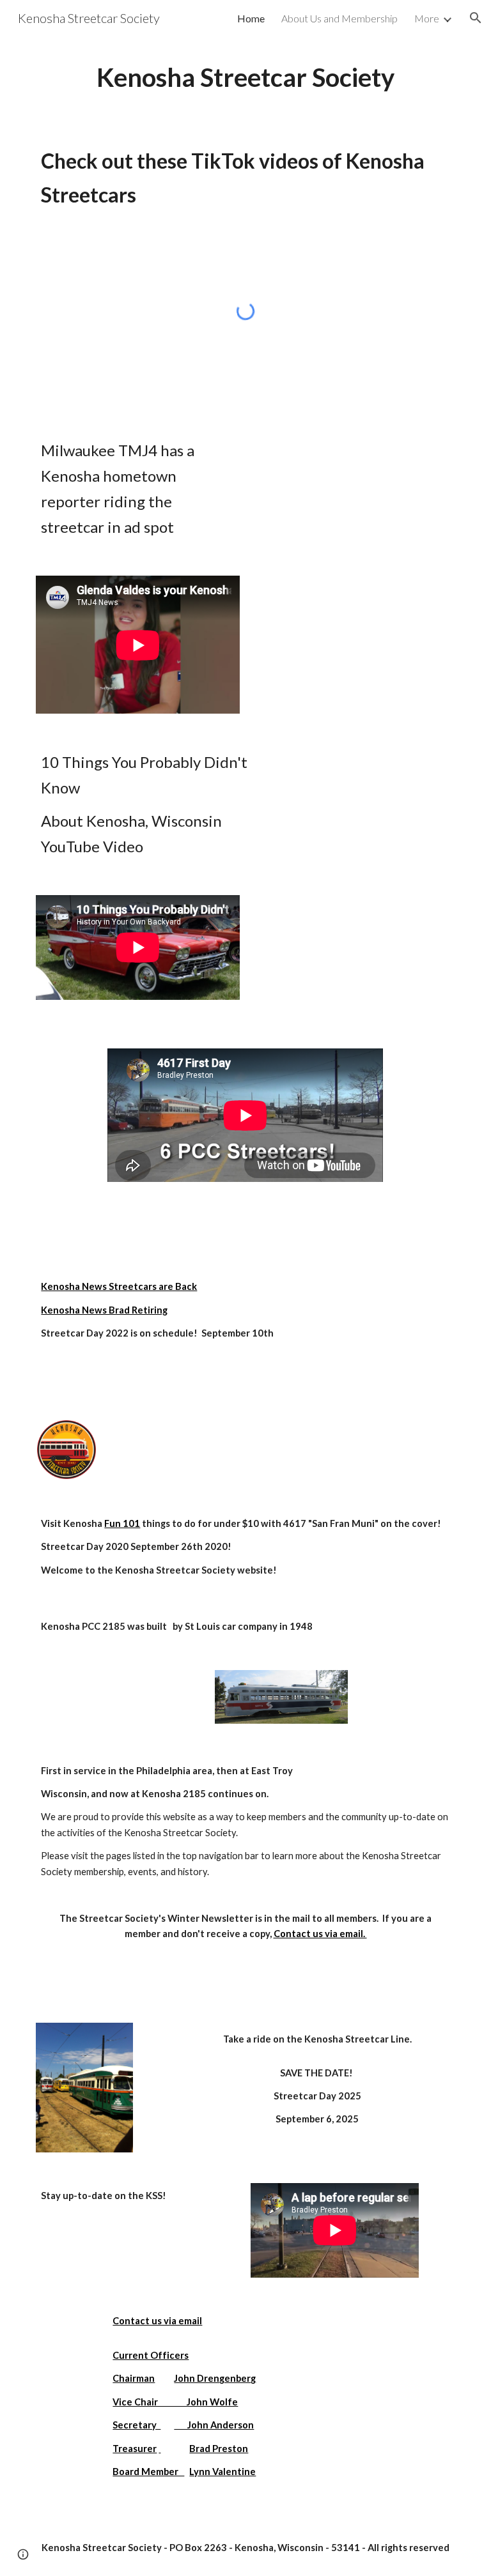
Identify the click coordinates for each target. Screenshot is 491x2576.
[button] (476, 18)
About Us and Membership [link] (339, 18)
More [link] (427, 18)
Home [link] (251, 18)
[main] (245, 78)
